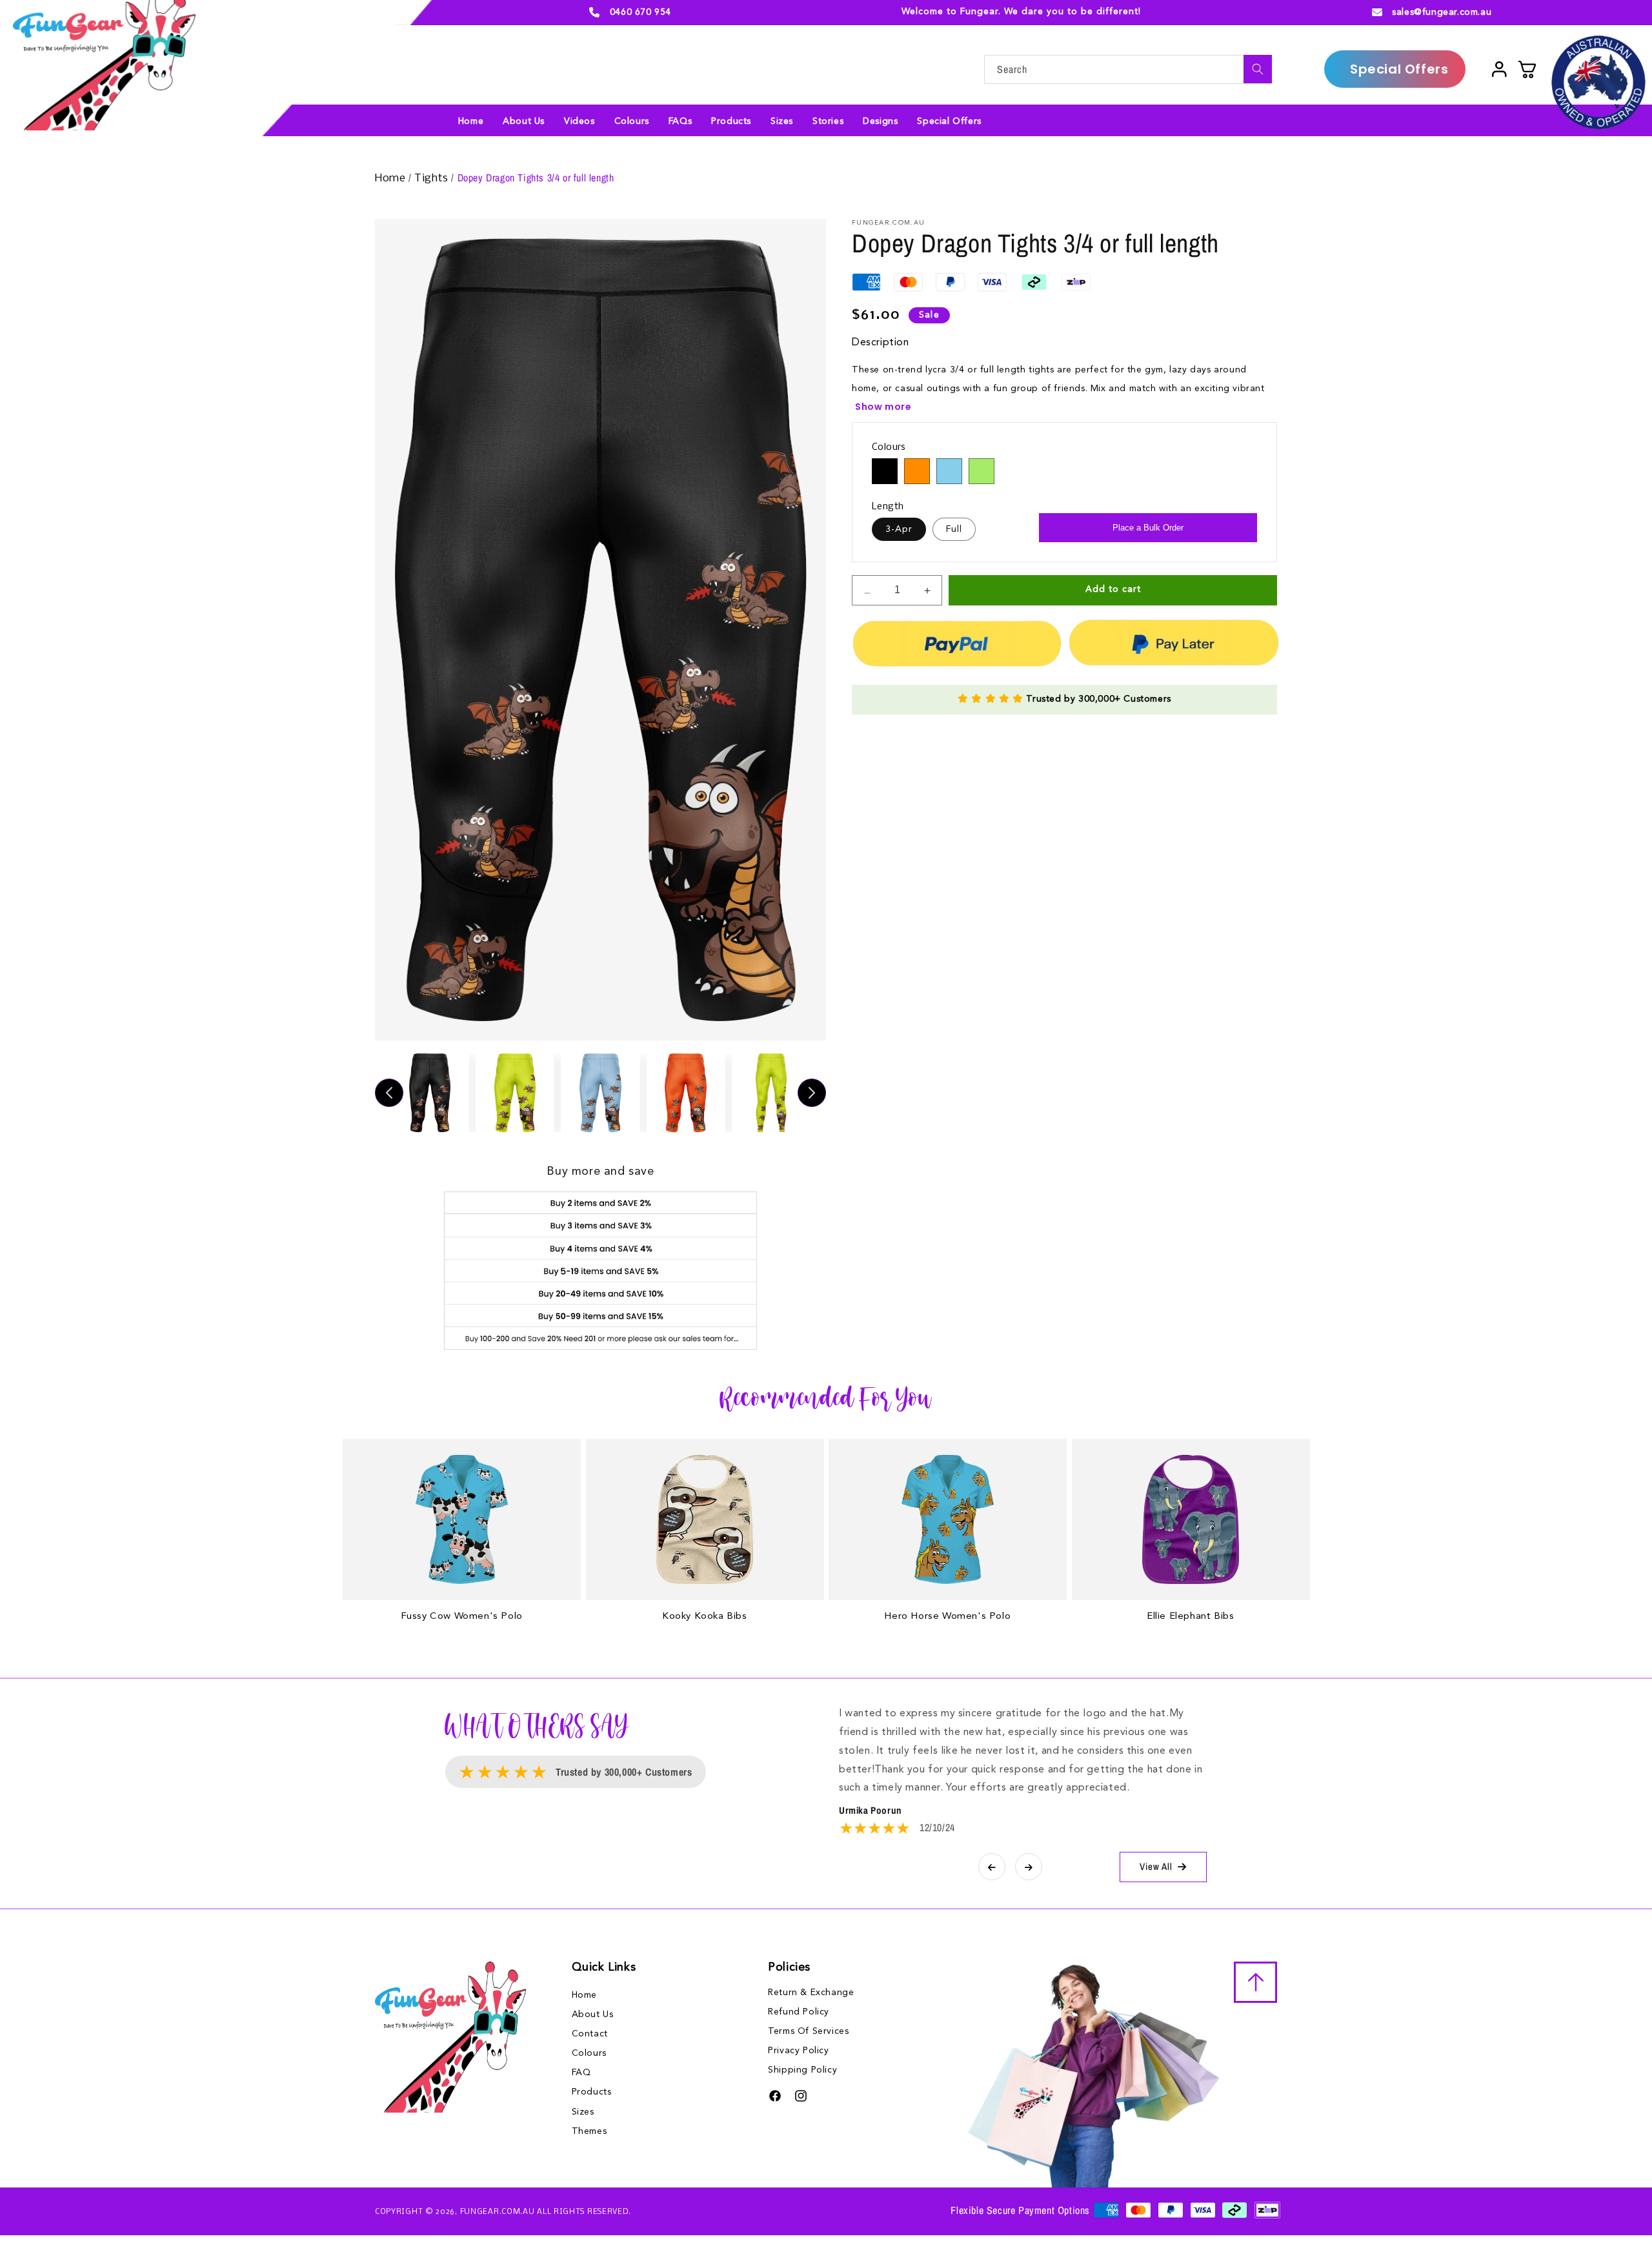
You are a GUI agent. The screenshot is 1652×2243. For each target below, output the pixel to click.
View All (1156, 1866)
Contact (590, 2034)
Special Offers (1399, 69)
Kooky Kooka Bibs (705, 1617)
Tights (433, 178)
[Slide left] (389, 1093)
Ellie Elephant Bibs (1190, 1617)
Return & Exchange (811, 1993)
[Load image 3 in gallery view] (600, 1093)
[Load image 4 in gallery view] (686, 1093)
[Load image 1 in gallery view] (430, 1093)
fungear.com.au (498, 2212)
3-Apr (899, 529)
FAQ (581, 2073)
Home (392, 178)
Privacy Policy (798, 2051)
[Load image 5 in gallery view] (771, 1093)
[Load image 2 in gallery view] (515, 1093)
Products (592, 2092)
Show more (883, 407)
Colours (589, 2053)
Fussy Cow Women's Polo (462, 1617)
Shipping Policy (802, 2070)
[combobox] (1128, 69)
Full (954, 529)
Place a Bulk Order (1148, 528)
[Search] (1258, 69)
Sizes (583, 2112)
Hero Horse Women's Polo (947, 1617)
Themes (589, 2131)
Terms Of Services (808, 2031)
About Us (593, 2015)
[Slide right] (812, 1093)
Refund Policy (799, 2012)
